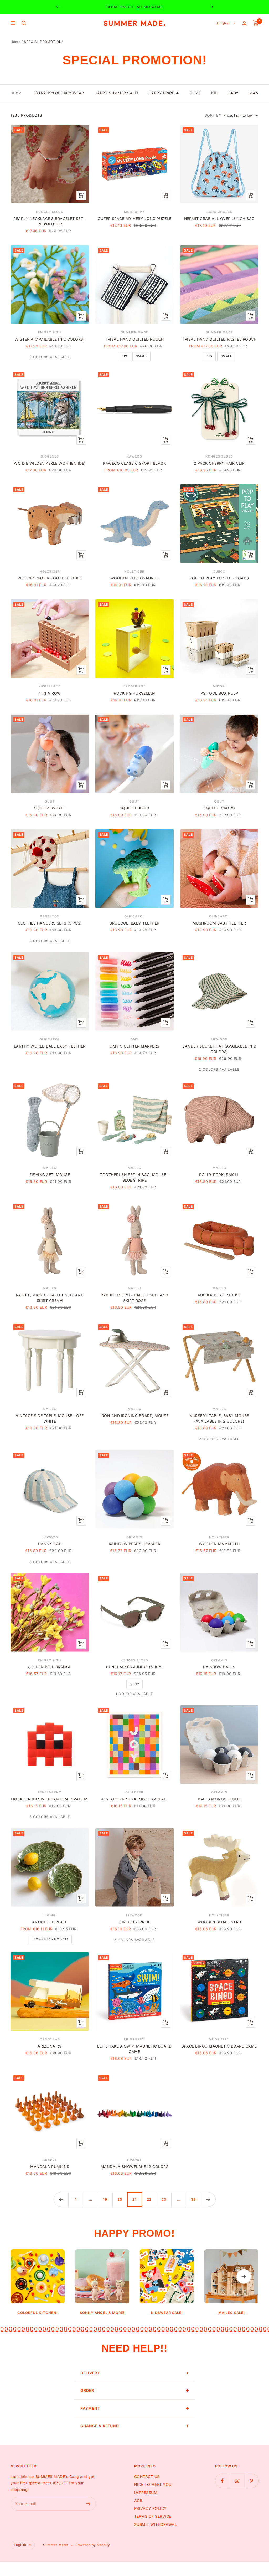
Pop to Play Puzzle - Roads (219, 578)
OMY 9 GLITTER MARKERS (134, 1046)
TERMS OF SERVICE (153, 2516)
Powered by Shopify (93, 2545)
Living (50, 1915)
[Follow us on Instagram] (237, 2481)
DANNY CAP (50, 1544)
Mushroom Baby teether (219, 923)
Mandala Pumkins (50, 2166)
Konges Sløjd (50, 212)
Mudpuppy (134, 212)
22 (149, 2199)
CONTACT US (147, 2477)
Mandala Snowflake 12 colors (135, 2166)
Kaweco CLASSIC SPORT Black (134, 463)
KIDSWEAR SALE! (167, 2313)
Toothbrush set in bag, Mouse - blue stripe (134, 1177)
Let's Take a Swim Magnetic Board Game (134, 2049)
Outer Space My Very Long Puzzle (135, 219)
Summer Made (134, 332)
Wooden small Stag (219, 1922)
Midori (219, 686)
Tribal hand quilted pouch (134, 339)
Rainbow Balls (219, 1667)
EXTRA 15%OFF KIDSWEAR (59, 93)
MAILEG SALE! (232, 2313)
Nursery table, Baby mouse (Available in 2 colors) (219, 1418)
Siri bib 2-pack (134, 1922)
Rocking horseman (134, 693)
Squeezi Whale (50, 808)
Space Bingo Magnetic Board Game (219, 2046)
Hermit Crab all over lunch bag (219, 219)
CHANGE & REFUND (100, 2426)
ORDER (87, 2390)
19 (105, 2199)
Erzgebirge (134, 686)
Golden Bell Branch (50, 1667)
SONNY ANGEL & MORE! (102, 2313)
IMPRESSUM (146, 2493)
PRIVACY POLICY (151, 2508)
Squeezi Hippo (135, 808)
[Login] (244, 23)
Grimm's (134, 1537)
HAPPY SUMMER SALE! (116, 93)
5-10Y (135, 1684)
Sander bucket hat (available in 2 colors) (219, 1049)
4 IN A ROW (50, 693)
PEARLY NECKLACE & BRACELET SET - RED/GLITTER (50, 221)
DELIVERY (90, 2373)
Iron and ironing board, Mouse (134, 1416)
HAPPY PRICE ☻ (164, 93)
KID (214, 93)
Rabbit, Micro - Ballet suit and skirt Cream (50, 1298)
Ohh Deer (134, 1792)
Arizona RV (50, 2046)
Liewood (219, 1039)
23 (164, 2199)
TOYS (195, 93)
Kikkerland (50, 686)
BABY (234, 93)
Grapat (50, 2160)
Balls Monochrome (219, 1799)
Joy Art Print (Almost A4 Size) (134, 1799)
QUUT (50, 801)
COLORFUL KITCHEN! (38, 2313)
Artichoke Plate (50, 1922)
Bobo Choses (219, 212)
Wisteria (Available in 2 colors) (50, 339)
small (142, 356)
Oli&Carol (134, 916)
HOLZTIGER (50, 571)
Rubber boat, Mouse (219, 1295)
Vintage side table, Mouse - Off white (50, 1418)
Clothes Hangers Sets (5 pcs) (50, 923)
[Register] (88, 2504)
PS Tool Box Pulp (219, 693)
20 (120, 2199)
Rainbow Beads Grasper (135, 1544)
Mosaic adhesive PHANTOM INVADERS (50, 1799)
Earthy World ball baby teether (50, 1046)
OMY (134, 1039)
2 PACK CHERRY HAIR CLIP (219, 463)
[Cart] (256, 23)
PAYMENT (90, 2408)
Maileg (50, 1168)
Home (15, 42)
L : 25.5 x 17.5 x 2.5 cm (50, 1939)
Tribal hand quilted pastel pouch (219, 339)
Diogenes (50, 456)
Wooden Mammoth (219, 1544)
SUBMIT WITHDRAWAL (156, 2524)
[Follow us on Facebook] (222, 2481)
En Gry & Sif (50, 332)
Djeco (219, 571)
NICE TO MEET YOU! (154, 2484)
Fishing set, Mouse (50, 1175)
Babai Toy (50, 916)
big (125, 356)
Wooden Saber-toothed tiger (50, 578)
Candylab (50, 2039)
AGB (138, 2500)
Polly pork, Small (219, 1175)
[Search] (24, 23)
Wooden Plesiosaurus (135, 578)
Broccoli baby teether (134, 923)
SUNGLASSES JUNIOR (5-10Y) (134, 1667)
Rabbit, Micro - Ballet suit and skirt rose (134, 1298)
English (224, 23)
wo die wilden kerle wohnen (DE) (50, 463)
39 (193, 2199)
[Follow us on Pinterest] (251, 2481)
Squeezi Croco (219, 808)
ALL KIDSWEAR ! (150, 7)
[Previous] (61, 2199)
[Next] (208, 2199)
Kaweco (134, 456)
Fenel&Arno (50, 1792)
